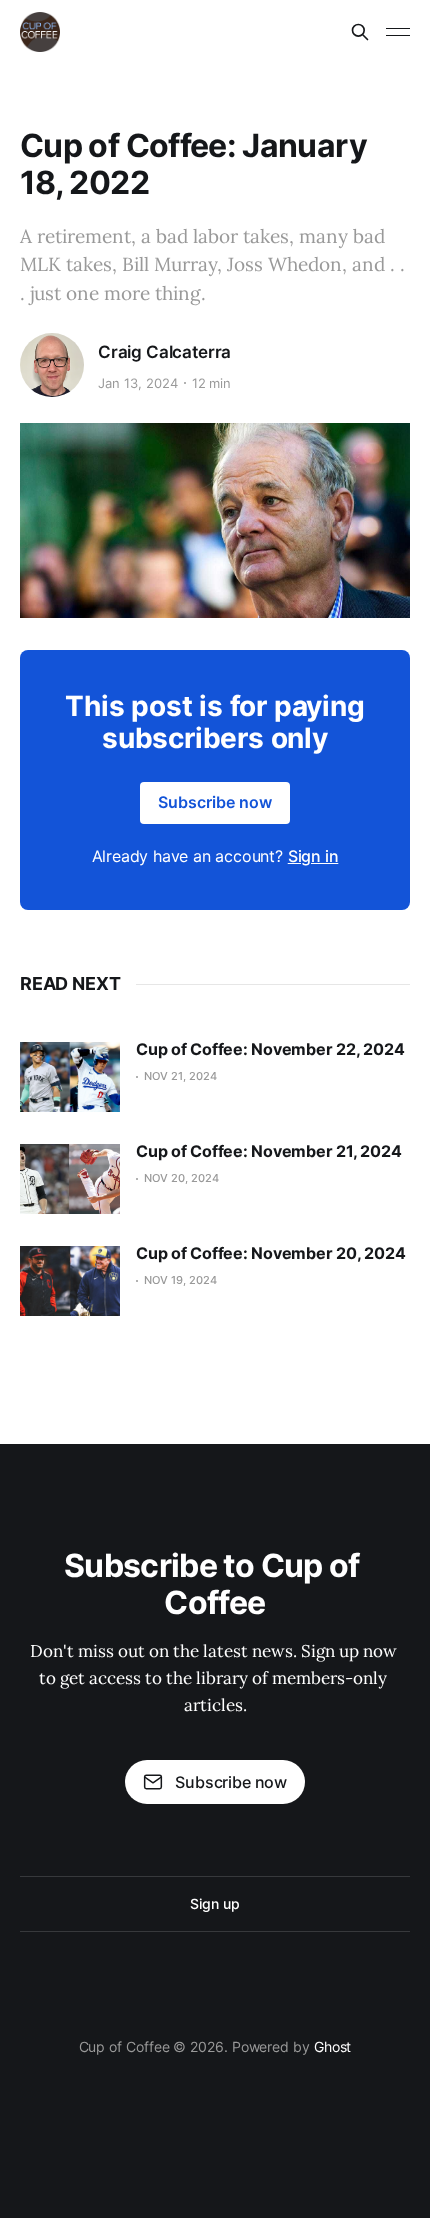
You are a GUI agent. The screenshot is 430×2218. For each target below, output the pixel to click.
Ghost (333, 2046)
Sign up (214, 1903)
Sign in (313, 856)
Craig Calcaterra (164, 352)
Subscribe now (215, 802)
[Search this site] (360, 32)
